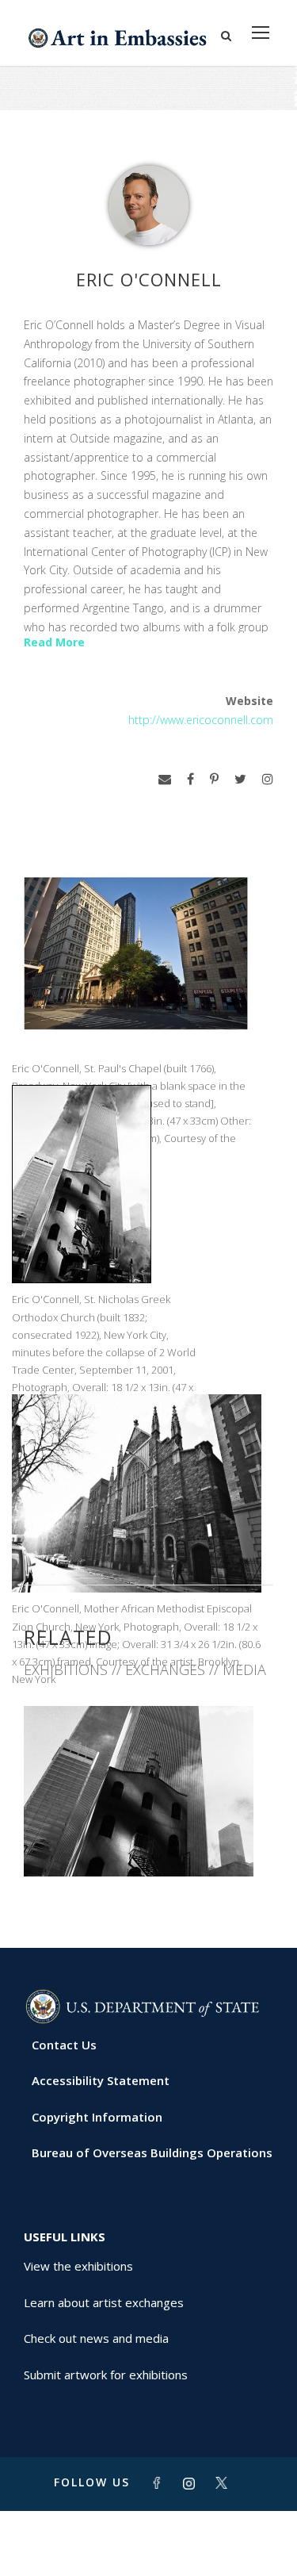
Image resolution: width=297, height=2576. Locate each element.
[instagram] (268, 779)
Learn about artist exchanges (104, 2302)
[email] (165, 779)
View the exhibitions (78, 2266)
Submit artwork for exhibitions (106, 2375)
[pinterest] (214, 779)
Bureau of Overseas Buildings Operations (152, 2152)
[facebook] (190, 779)
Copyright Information (97, 2117)
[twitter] (240, 779)
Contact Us (64, 2045)
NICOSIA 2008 (149, 1841)
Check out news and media (96, 2338)
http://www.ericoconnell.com (201, 720)
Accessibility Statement (101, 2080)
